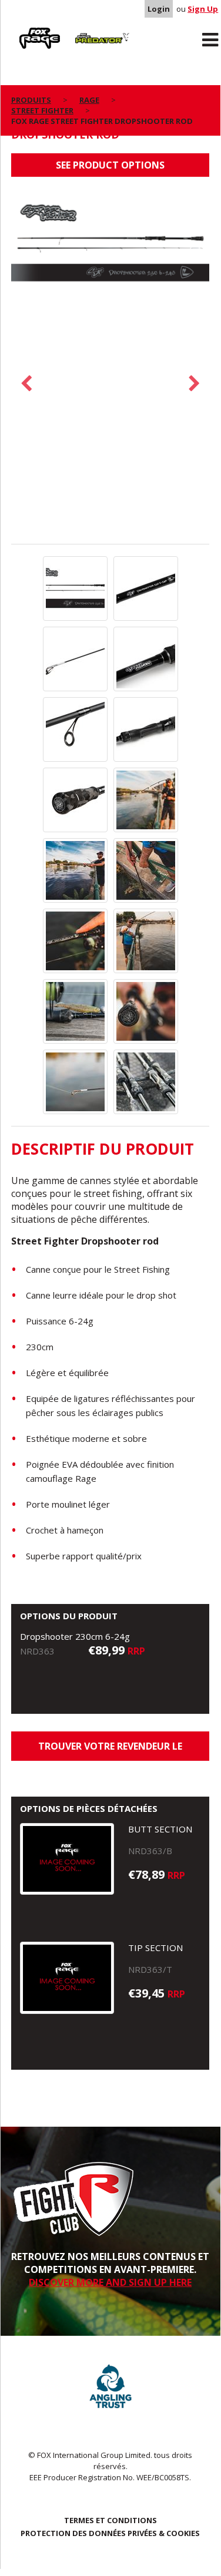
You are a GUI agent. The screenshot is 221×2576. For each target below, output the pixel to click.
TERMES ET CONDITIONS (110, 2520)
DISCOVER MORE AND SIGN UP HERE (110, 2282)
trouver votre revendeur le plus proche (110, 1750)
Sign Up (203, 9)
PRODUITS (31, 100)
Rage (22, 30)
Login (159, 9)
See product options (110, 165)
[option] (110, 246)
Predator (88, 30)
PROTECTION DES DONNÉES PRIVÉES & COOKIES (110, 2533)
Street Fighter (42, 110)
